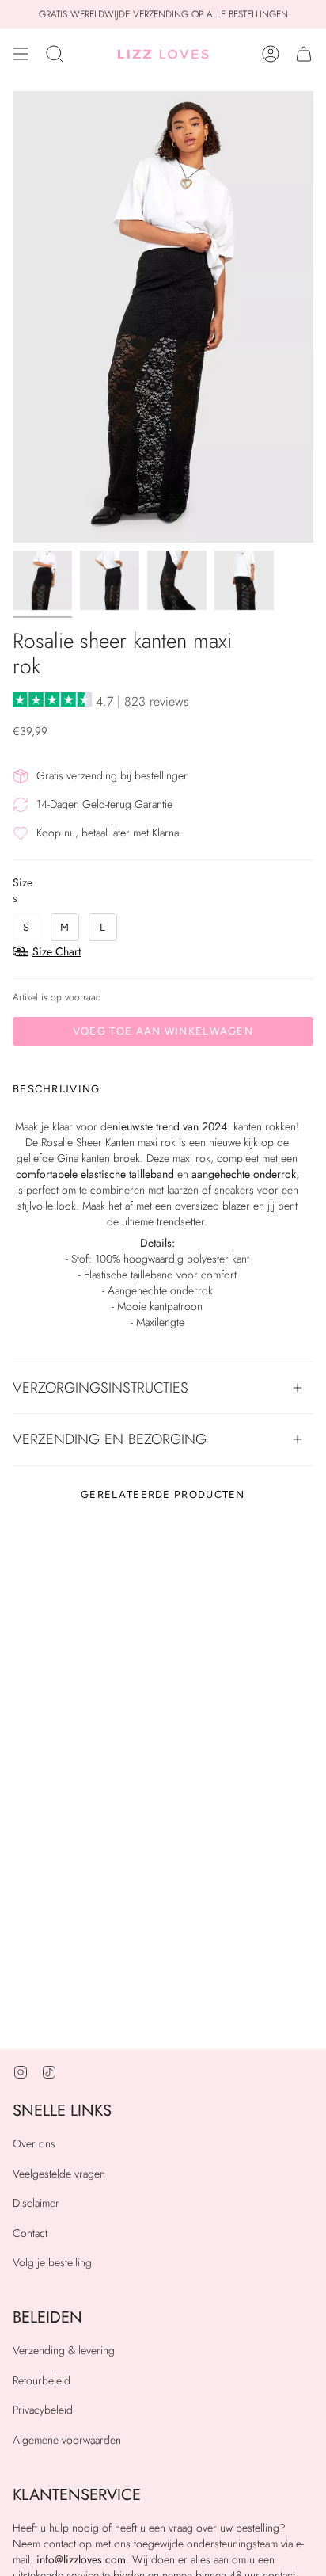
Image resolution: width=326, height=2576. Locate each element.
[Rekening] (271, 54)
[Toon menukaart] (21, 54)
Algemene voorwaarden (67, 2440)
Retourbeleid (42, 2380)
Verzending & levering (64, 2350)
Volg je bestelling (52, 2262)
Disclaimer (36, 2203)
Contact (30, 2233)
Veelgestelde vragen (59, 2174)
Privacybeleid (43, 2410)
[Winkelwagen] (304, 54)
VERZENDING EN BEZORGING (110, 1439)
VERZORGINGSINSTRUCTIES (100, 1387)
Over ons (34, 2143)
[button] (55, 54)
